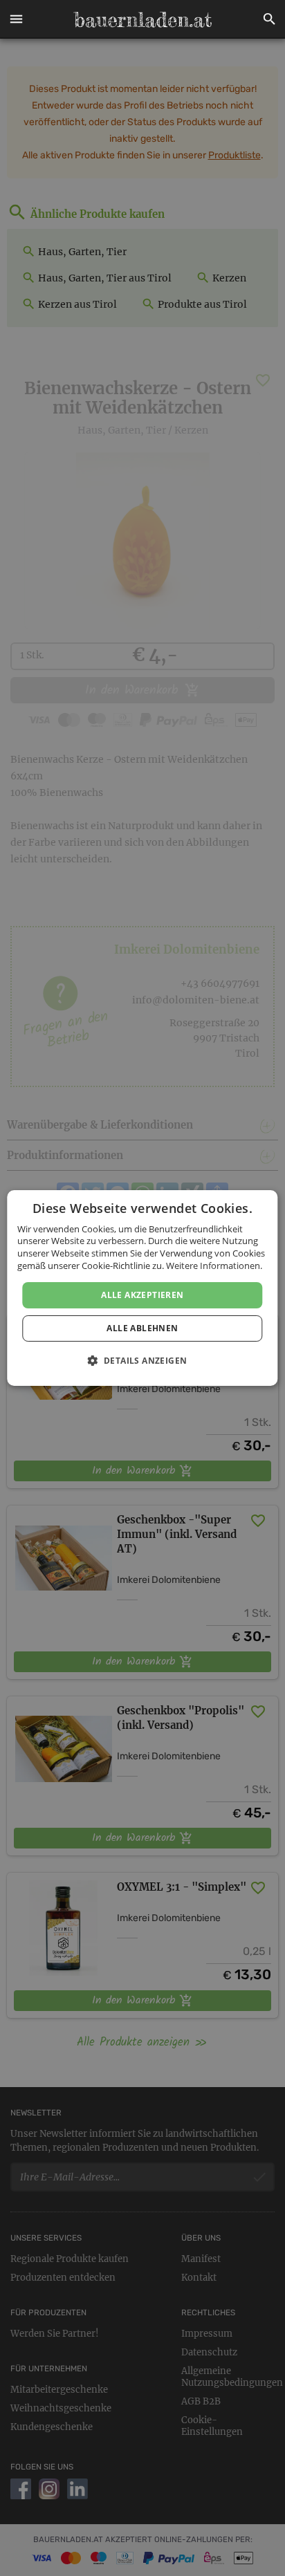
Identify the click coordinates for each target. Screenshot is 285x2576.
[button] (16, 19)
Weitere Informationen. (214, 1266)
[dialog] (142, 1288)
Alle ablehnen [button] (142, 1328)
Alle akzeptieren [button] (142, 1295)
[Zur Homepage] (142, 19)
